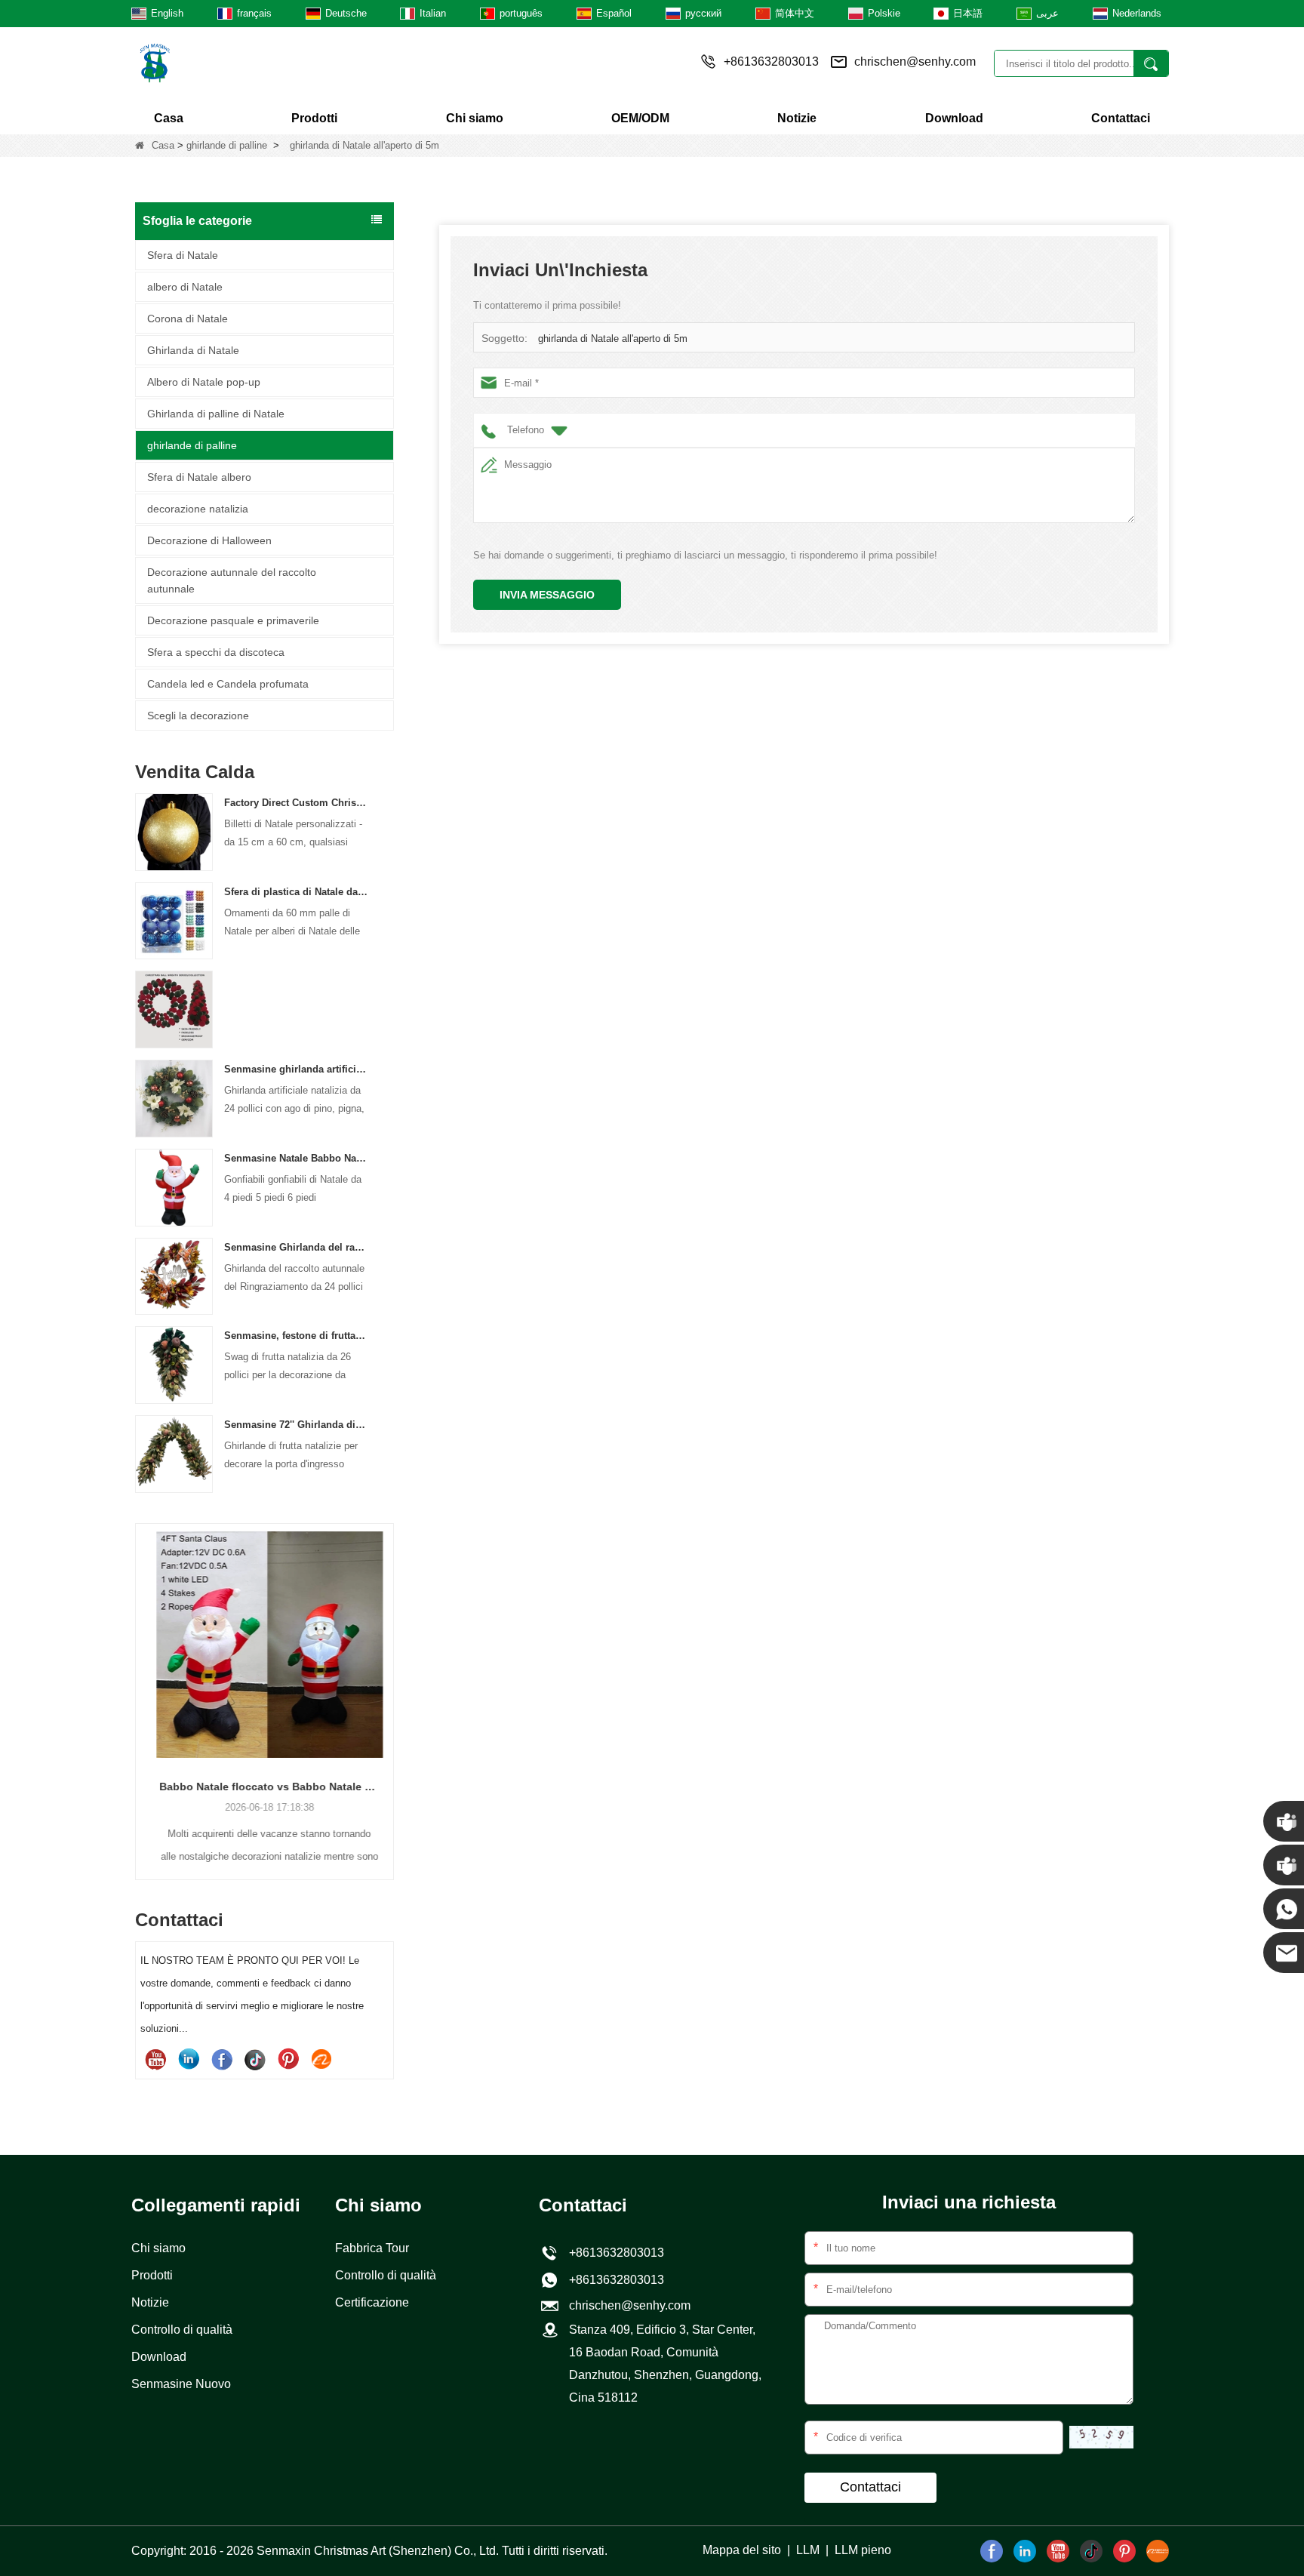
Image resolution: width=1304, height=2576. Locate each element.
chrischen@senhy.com (915, 62)
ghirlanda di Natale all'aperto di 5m (613, 339)
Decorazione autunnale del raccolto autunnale (232, 580)
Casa (169, 118)
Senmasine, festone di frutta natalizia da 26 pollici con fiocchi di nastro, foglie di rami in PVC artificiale (296, 1336)
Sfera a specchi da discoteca (216, 652)
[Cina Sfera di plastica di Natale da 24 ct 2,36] (174, 920)
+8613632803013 (614, 2280)
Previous (141, 1676)
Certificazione (372, 2302)
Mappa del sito (742, 2550)
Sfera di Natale (183, 255)
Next (388, 1676)
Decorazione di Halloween (209, 540)
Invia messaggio (547, 595)
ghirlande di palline (227, 145)
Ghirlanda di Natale (193, 350)
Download (954, 118)
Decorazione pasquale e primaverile (233, 620)
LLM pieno (863, 2550)
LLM (808, 2550)
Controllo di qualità (182, 2330)
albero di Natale (185, 287)
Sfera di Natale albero (199, 477)
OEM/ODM (640, 118)
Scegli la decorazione (198, 716)
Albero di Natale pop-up (204, 382)
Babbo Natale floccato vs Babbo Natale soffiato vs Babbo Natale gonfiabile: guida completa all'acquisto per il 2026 (264, 1787)
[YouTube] (155, 2059)
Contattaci (1121, 118)
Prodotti (314, 118)
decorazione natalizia (198, 509)
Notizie (797, 118)
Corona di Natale (188, 319)
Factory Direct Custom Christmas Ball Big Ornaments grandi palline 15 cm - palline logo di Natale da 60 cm (296, 803)
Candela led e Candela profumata (228, 684)
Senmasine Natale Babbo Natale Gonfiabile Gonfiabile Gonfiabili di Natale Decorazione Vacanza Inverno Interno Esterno (296, 1158)
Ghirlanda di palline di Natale (216, 414)
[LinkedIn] (189, 2059)
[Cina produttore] (174, 1009)
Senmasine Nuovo (181, 2384)
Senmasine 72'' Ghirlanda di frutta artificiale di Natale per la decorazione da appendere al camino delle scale (296, 1425)
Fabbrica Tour (372, 2248)
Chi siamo (475, 118)
